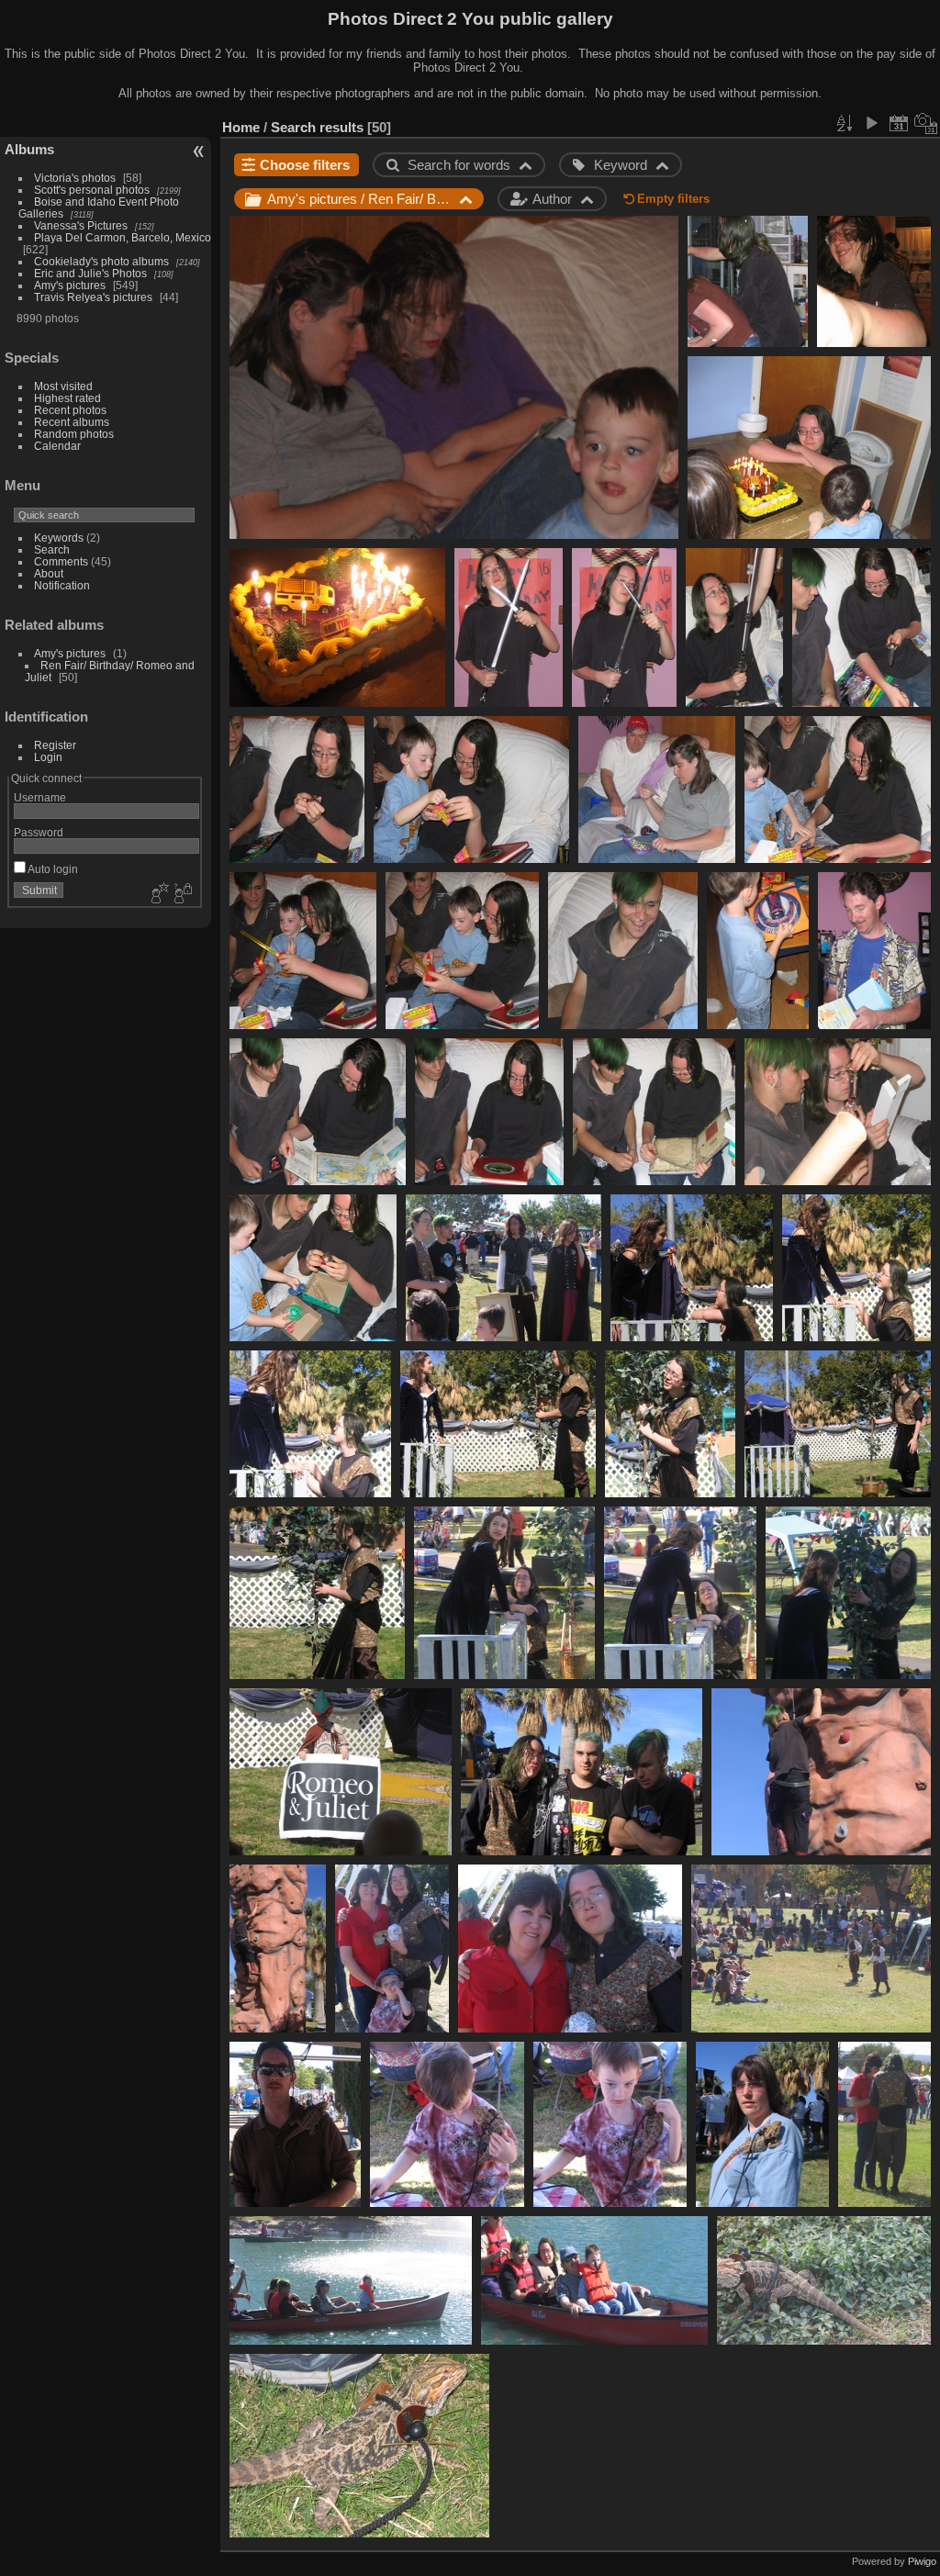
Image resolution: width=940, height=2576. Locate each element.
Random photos (74, 434)
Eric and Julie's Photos (90, 273)
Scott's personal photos (92, 190)
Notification (62, 585)
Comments (61, 561)
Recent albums (72, 422)
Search (52, 549)
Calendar (57, 446)
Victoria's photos (75, 178)
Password (39, 832)
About (49, 573)
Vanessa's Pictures (81, 225)
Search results (317, 127)
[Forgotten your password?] (182, 894)
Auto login (52, 869)
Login (48, 757)
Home (241, 127)
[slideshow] (871, 123)
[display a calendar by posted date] (899, 123)
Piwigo (922, 2561)
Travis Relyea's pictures (93, 297)
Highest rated (67, 398)
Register (55, 745)
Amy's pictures (70, 285)
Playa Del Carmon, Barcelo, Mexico (123, 237)
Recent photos (70, 410)
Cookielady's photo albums (101, 261)
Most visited (63, 386)
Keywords (59, 538)
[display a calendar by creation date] (926, 123)
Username (40, 797)
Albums (29, 149)
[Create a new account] (158, 894)
